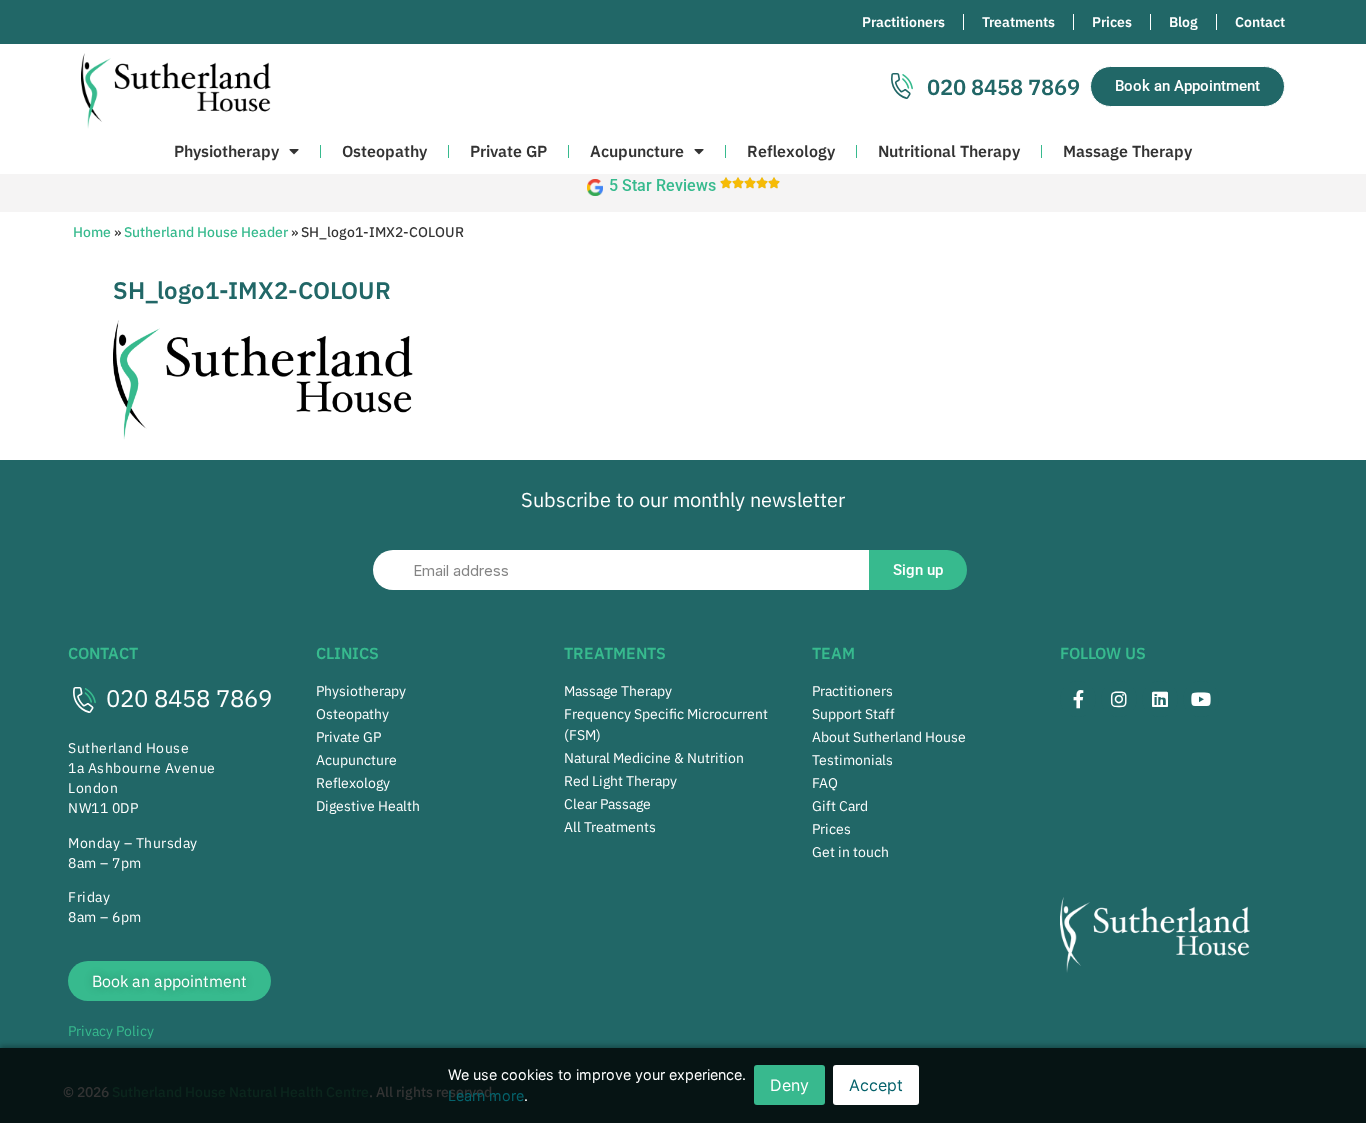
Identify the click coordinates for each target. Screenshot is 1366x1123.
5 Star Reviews (662, 185)
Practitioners (903, 22)
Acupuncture (637, 151)
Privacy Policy (111, 1031)
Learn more (486, 1095)
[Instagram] (1119, 699)
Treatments (1018, 22)
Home (92, 232)
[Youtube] (1201, 699)
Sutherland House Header (206, 232)
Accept (876, 1085)
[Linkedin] (1160, 699)
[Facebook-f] (1078, 699)
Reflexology (791, 151)
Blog (1183, 22)
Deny (789, 1085)
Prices (1112, 22)
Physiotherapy (226, 151)
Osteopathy (384, 151)
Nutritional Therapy (949, 151)
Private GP (508, 151)
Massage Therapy (1127, 151)
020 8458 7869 (189, 698)
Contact (1260, 22)
